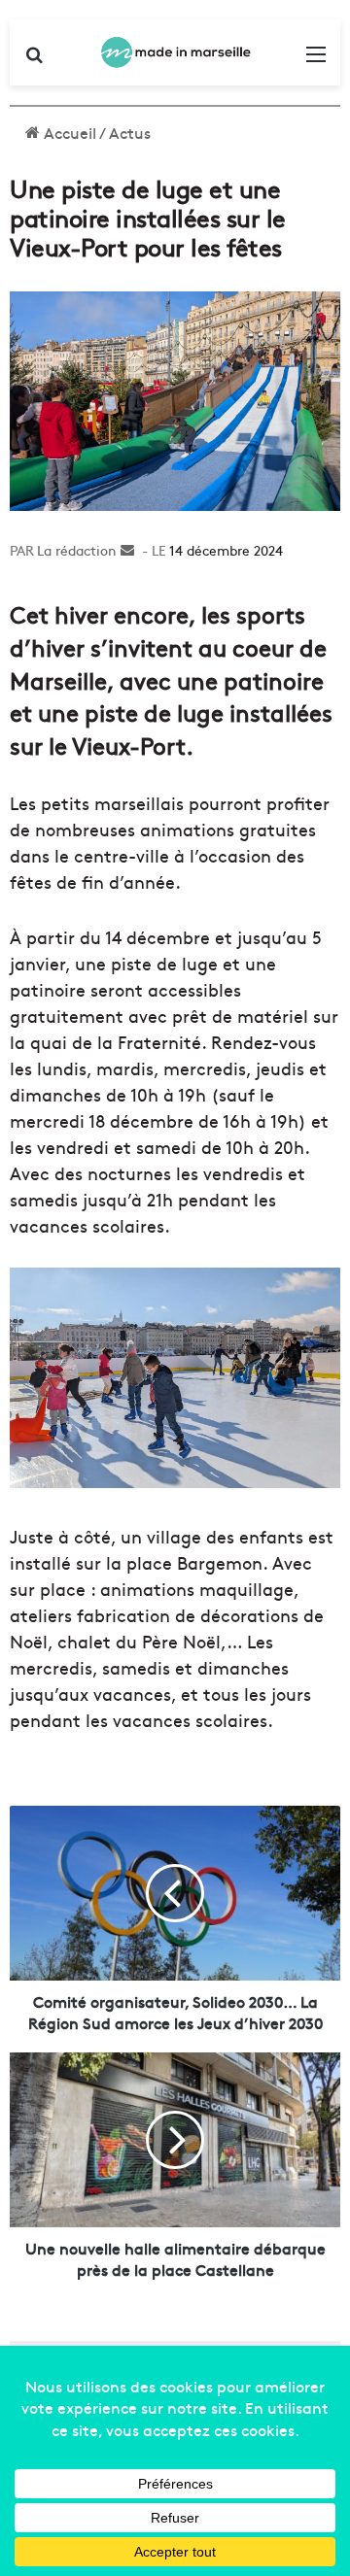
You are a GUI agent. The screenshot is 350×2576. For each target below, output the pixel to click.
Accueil (68, 132)
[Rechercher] (34, 60)
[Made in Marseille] (175, 52)
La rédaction (77, 550)
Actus (130, 132)
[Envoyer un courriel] (127, 550)
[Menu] (316, 60)
